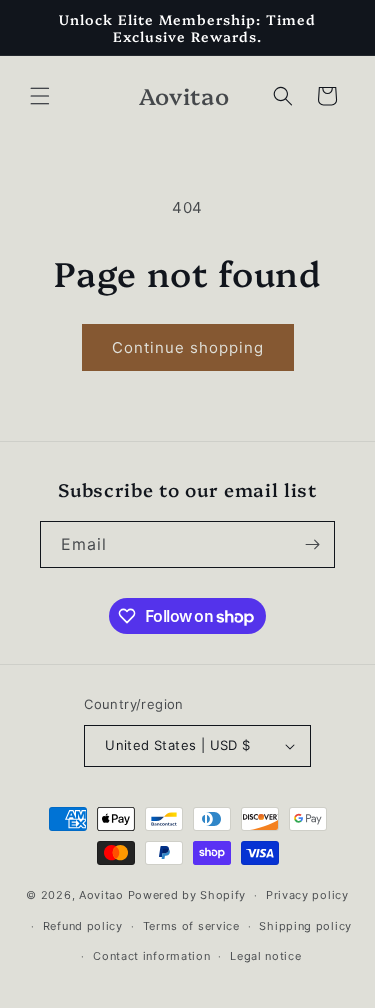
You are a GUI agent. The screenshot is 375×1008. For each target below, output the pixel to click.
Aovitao (101, 895)
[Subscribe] (312, 544)
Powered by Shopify (187, 895)
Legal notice (265, 956)
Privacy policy (307, 895)
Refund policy (83, 926)
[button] (40, 96)
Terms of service (191, 926)
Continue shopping (188, 347)
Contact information (151, 956)
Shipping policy (305, 926)
